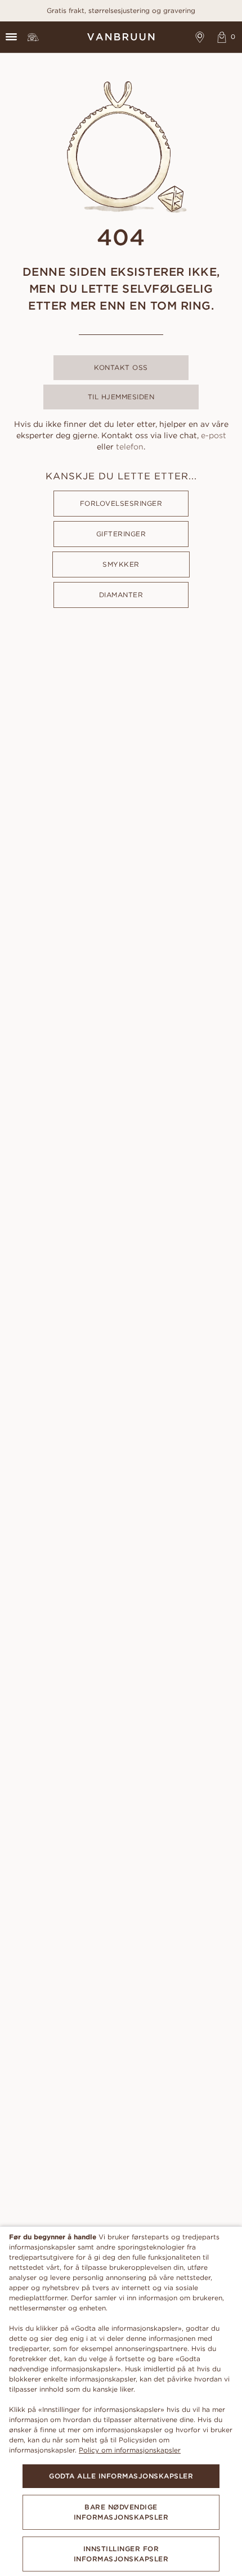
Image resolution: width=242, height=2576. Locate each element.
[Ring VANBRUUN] (33, 37)
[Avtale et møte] (200, 37)
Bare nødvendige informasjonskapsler (121, 2512)
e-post (214, 435)
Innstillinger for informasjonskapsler (121, 2554)
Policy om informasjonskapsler (130, 2450)
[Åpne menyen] (11, 37)
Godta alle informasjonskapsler (121, 2476)
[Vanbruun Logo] (121, 37)
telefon (130, 447)
